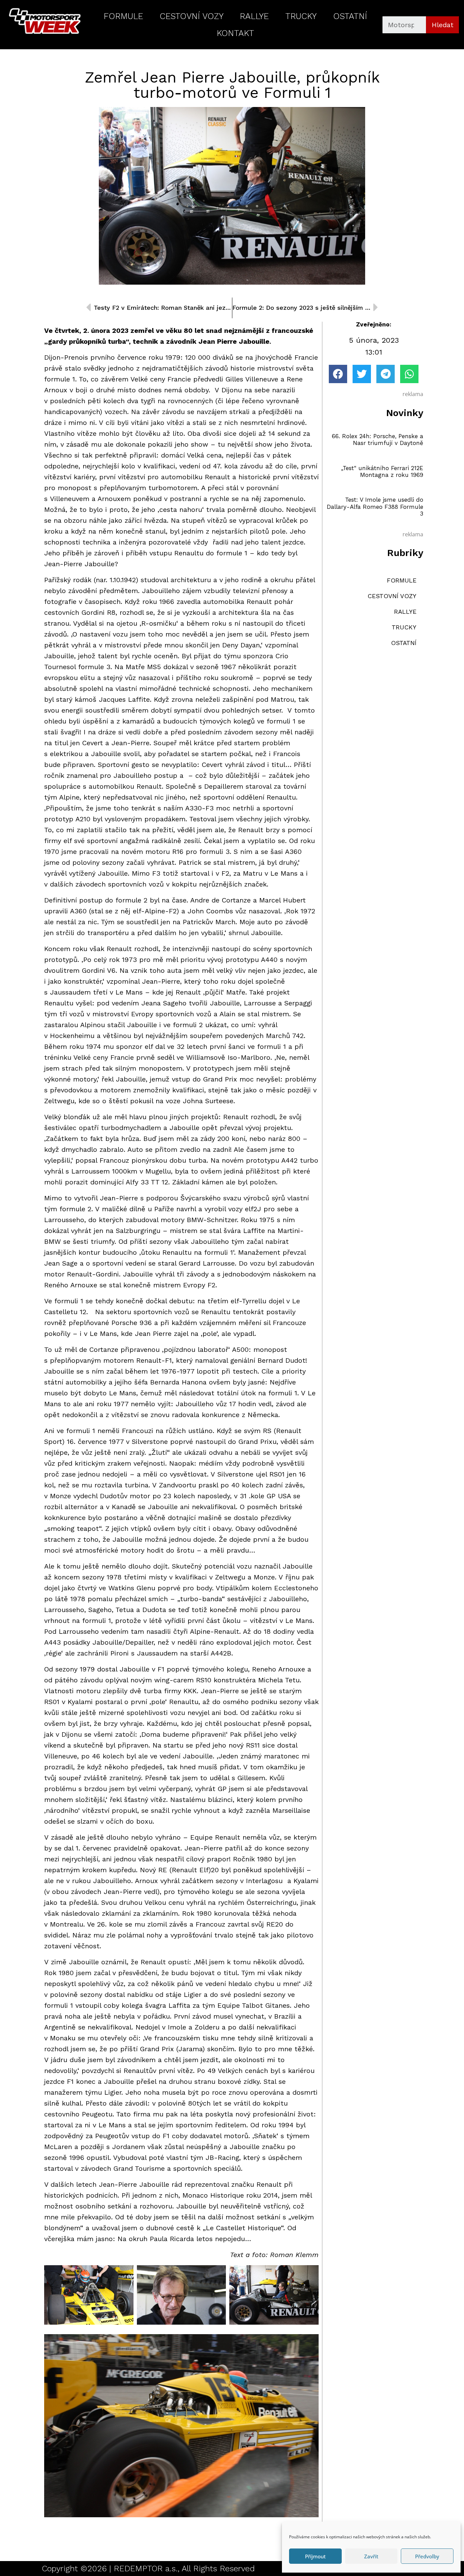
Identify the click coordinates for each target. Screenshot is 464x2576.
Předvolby (427, 2556)
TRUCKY (301, 16)
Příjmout (315, 2556)
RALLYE (254, 16)
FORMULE (123, 16)
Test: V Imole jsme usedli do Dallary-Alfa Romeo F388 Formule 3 (375, 507)
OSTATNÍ (350, 16)
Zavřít (371, 2556)
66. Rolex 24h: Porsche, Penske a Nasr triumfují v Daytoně (378, 440)
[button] (338, 374)
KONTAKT (235, 33)
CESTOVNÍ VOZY (192, 16)
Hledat (443, 25)
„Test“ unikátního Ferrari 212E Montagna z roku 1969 (382, 471)
